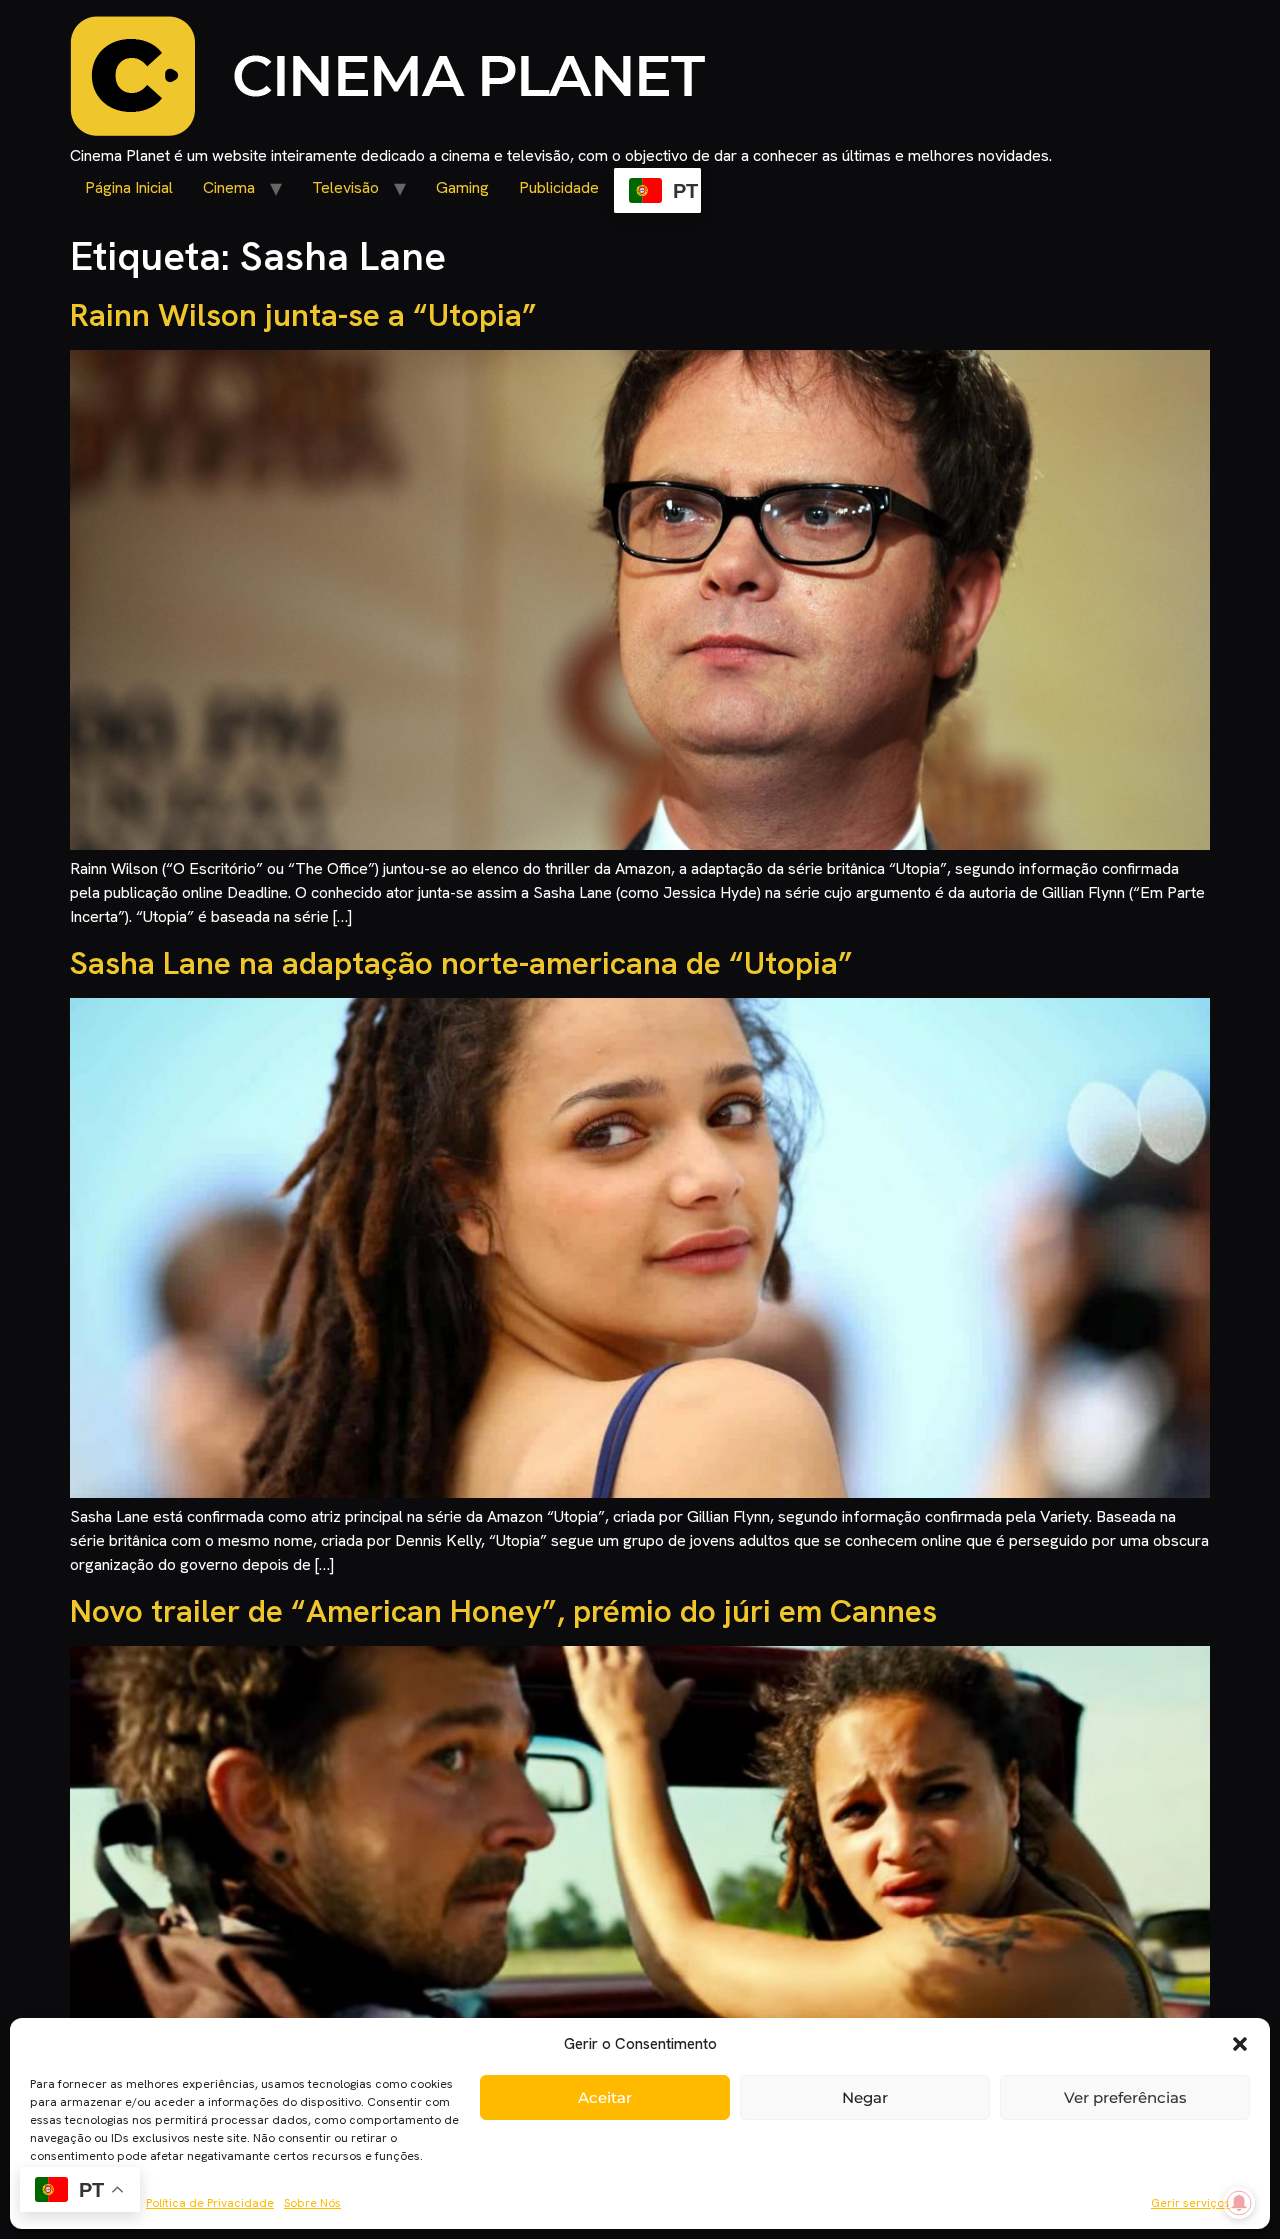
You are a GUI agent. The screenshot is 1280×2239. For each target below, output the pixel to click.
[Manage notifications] (1239, 2203)
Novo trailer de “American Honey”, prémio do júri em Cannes (503, 1611)
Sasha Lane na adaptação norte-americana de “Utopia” (461, 963)
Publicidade (559, 187)
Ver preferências (1125, 2097)
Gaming (462, 187)
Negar (865, 2097)
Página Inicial (129, 187)
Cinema (229, 187)
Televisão (345, 187)
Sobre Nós (312, 2203)
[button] (1240, 2044)
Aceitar (605, 2097)
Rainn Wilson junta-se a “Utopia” (303, 315)
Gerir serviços (1190, 2203)
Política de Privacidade (210, 2203)
